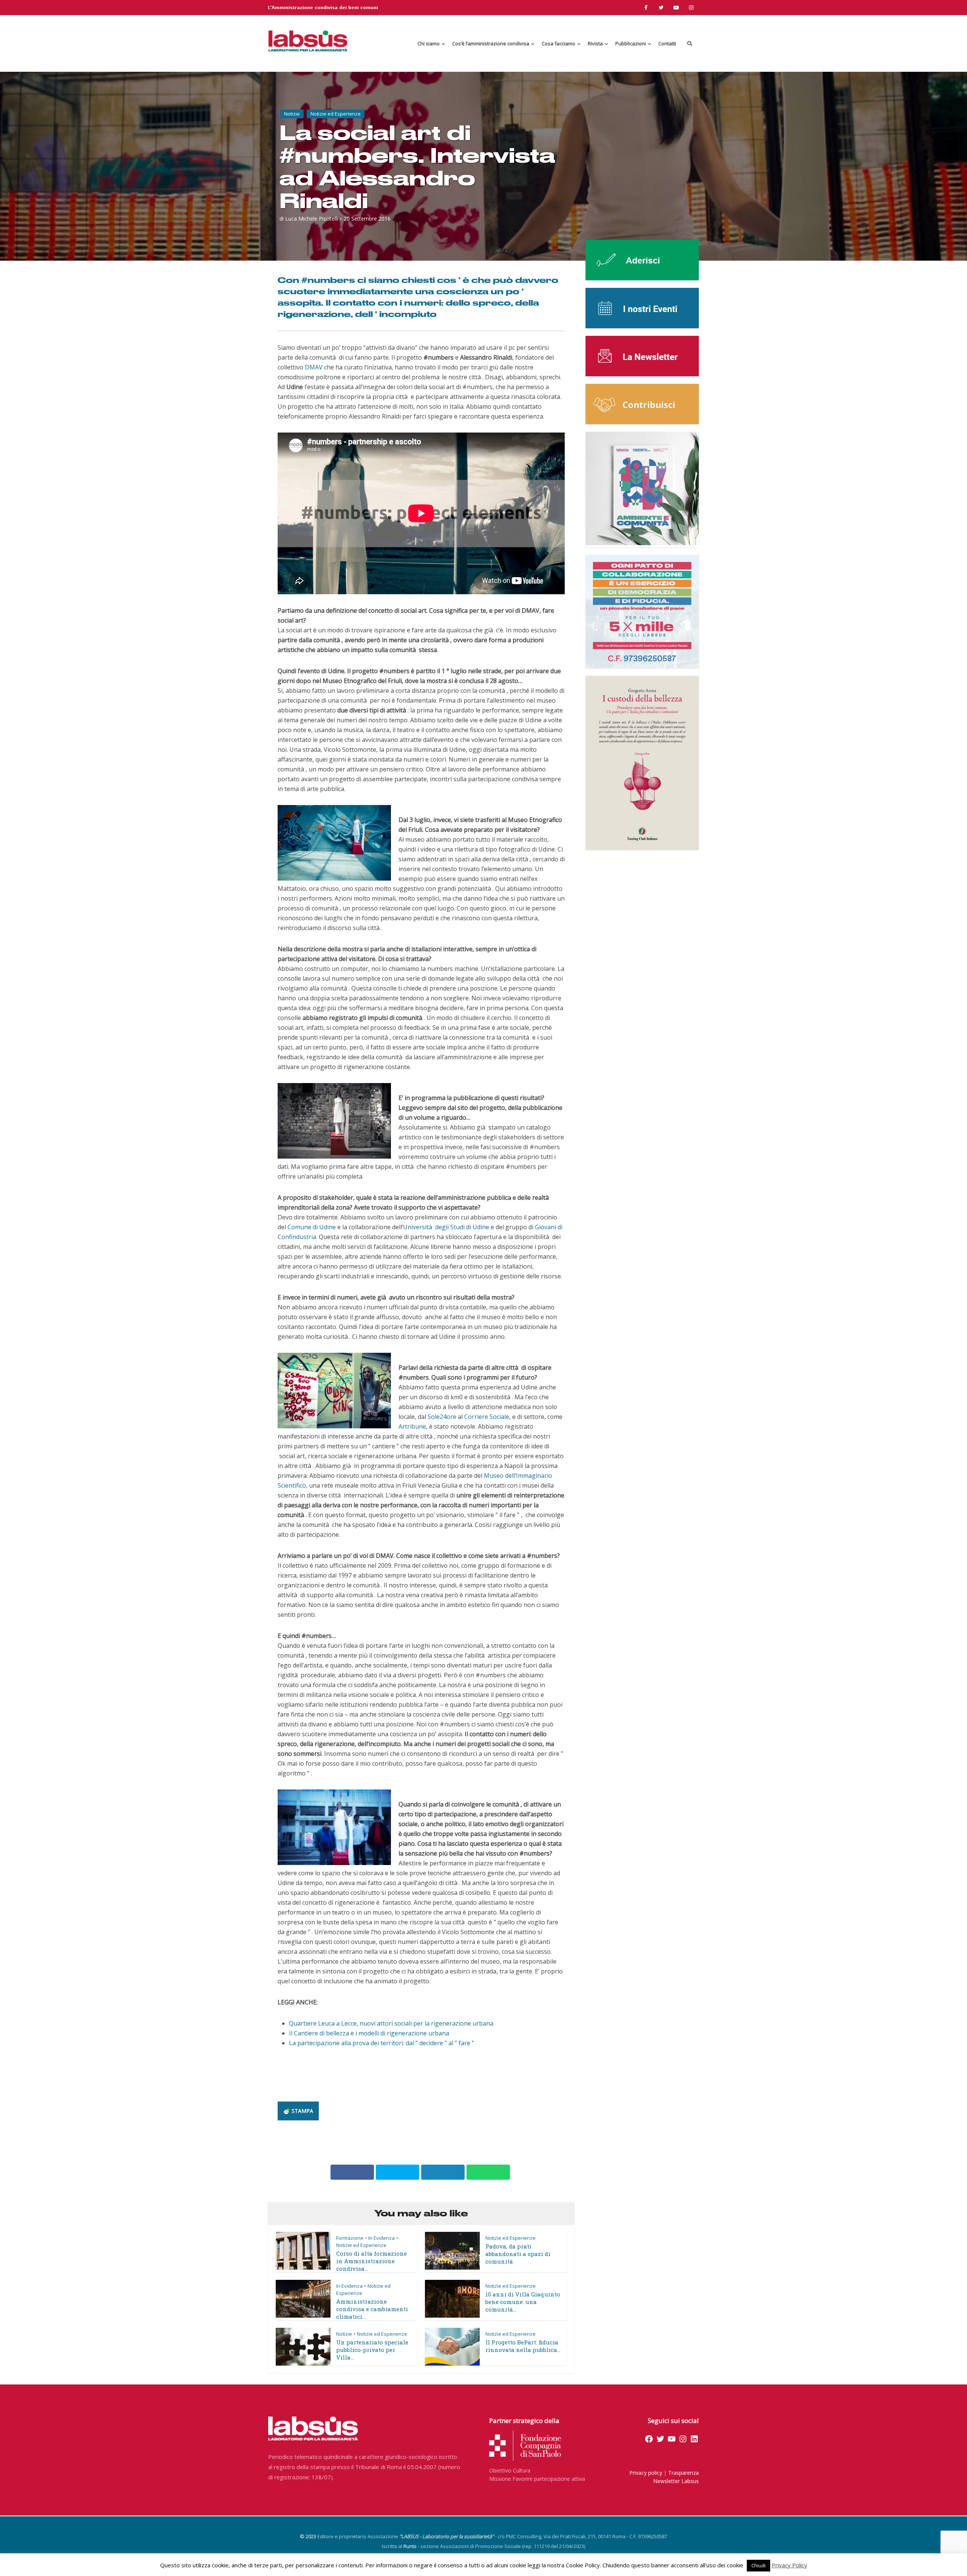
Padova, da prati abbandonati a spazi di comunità (518, 2254)
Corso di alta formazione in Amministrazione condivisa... (372, 2261)
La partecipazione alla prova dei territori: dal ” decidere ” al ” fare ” (382, 2043)
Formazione (350, 2238)
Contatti (667, 43)
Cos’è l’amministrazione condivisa (491, 43)
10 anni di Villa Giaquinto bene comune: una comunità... (523, 2302)
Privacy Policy (789, 2565)
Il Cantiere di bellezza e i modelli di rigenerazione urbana (369, 2033)
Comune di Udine (312, 1227)
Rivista (595, 43)
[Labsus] (308, 41)
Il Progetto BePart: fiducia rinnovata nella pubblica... (523, 2346)
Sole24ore (442, 1417)
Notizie (292, 114)
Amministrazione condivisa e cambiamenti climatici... (372, 2309)
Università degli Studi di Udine (446, 1227)
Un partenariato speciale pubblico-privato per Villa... (372, 2350)
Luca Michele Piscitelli (312, 219)
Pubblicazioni (631, 43)
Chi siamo (429, 43)
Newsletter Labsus (676, 2481)
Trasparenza (684, 2473)
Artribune (412, 1426)
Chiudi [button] (758, 2565)
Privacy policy (646, 2473)
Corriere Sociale (487, 1417)
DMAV (314, 367)
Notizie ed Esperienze (336, 114)
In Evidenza (382, 2238)
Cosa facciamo (558, 43)
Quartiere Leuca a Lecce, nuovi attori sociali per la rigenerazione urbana (391, 2023)
